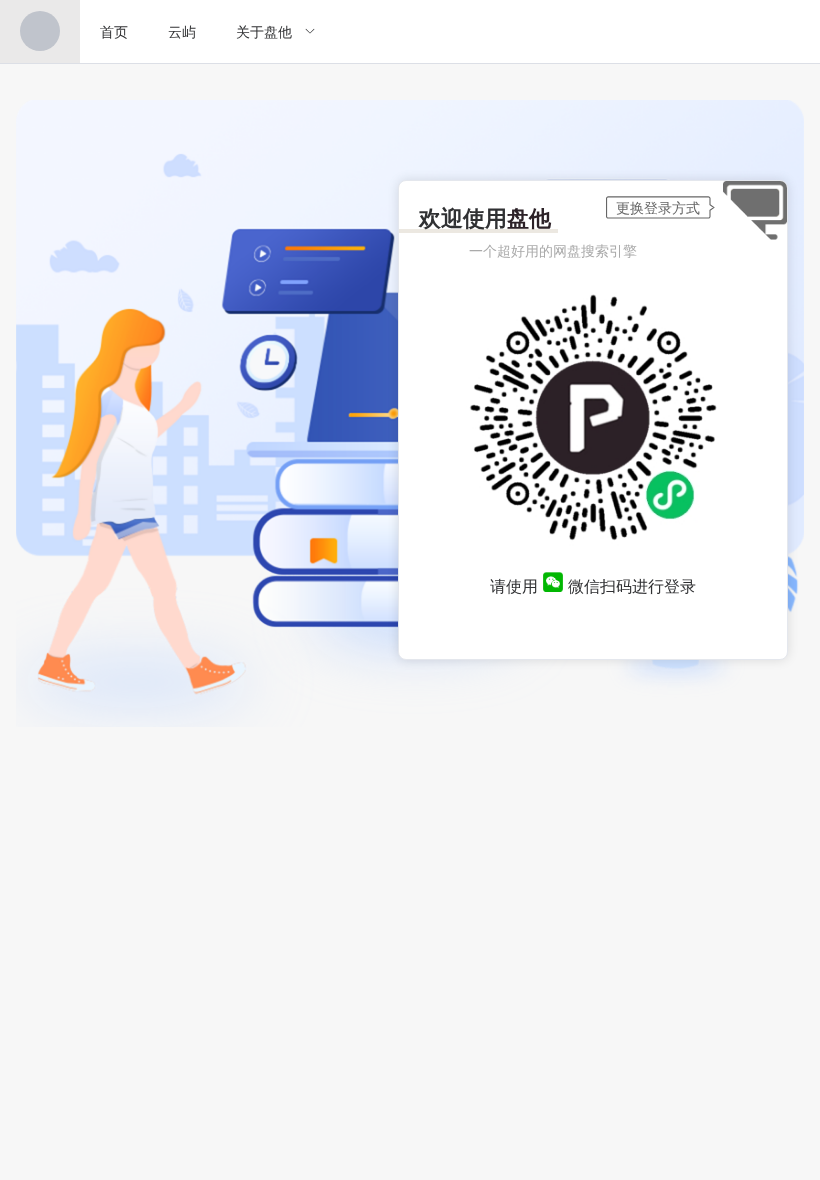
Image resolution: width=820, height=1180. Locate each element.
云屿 (182, 31)
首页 (114, 31)
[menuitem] (40, 31)
